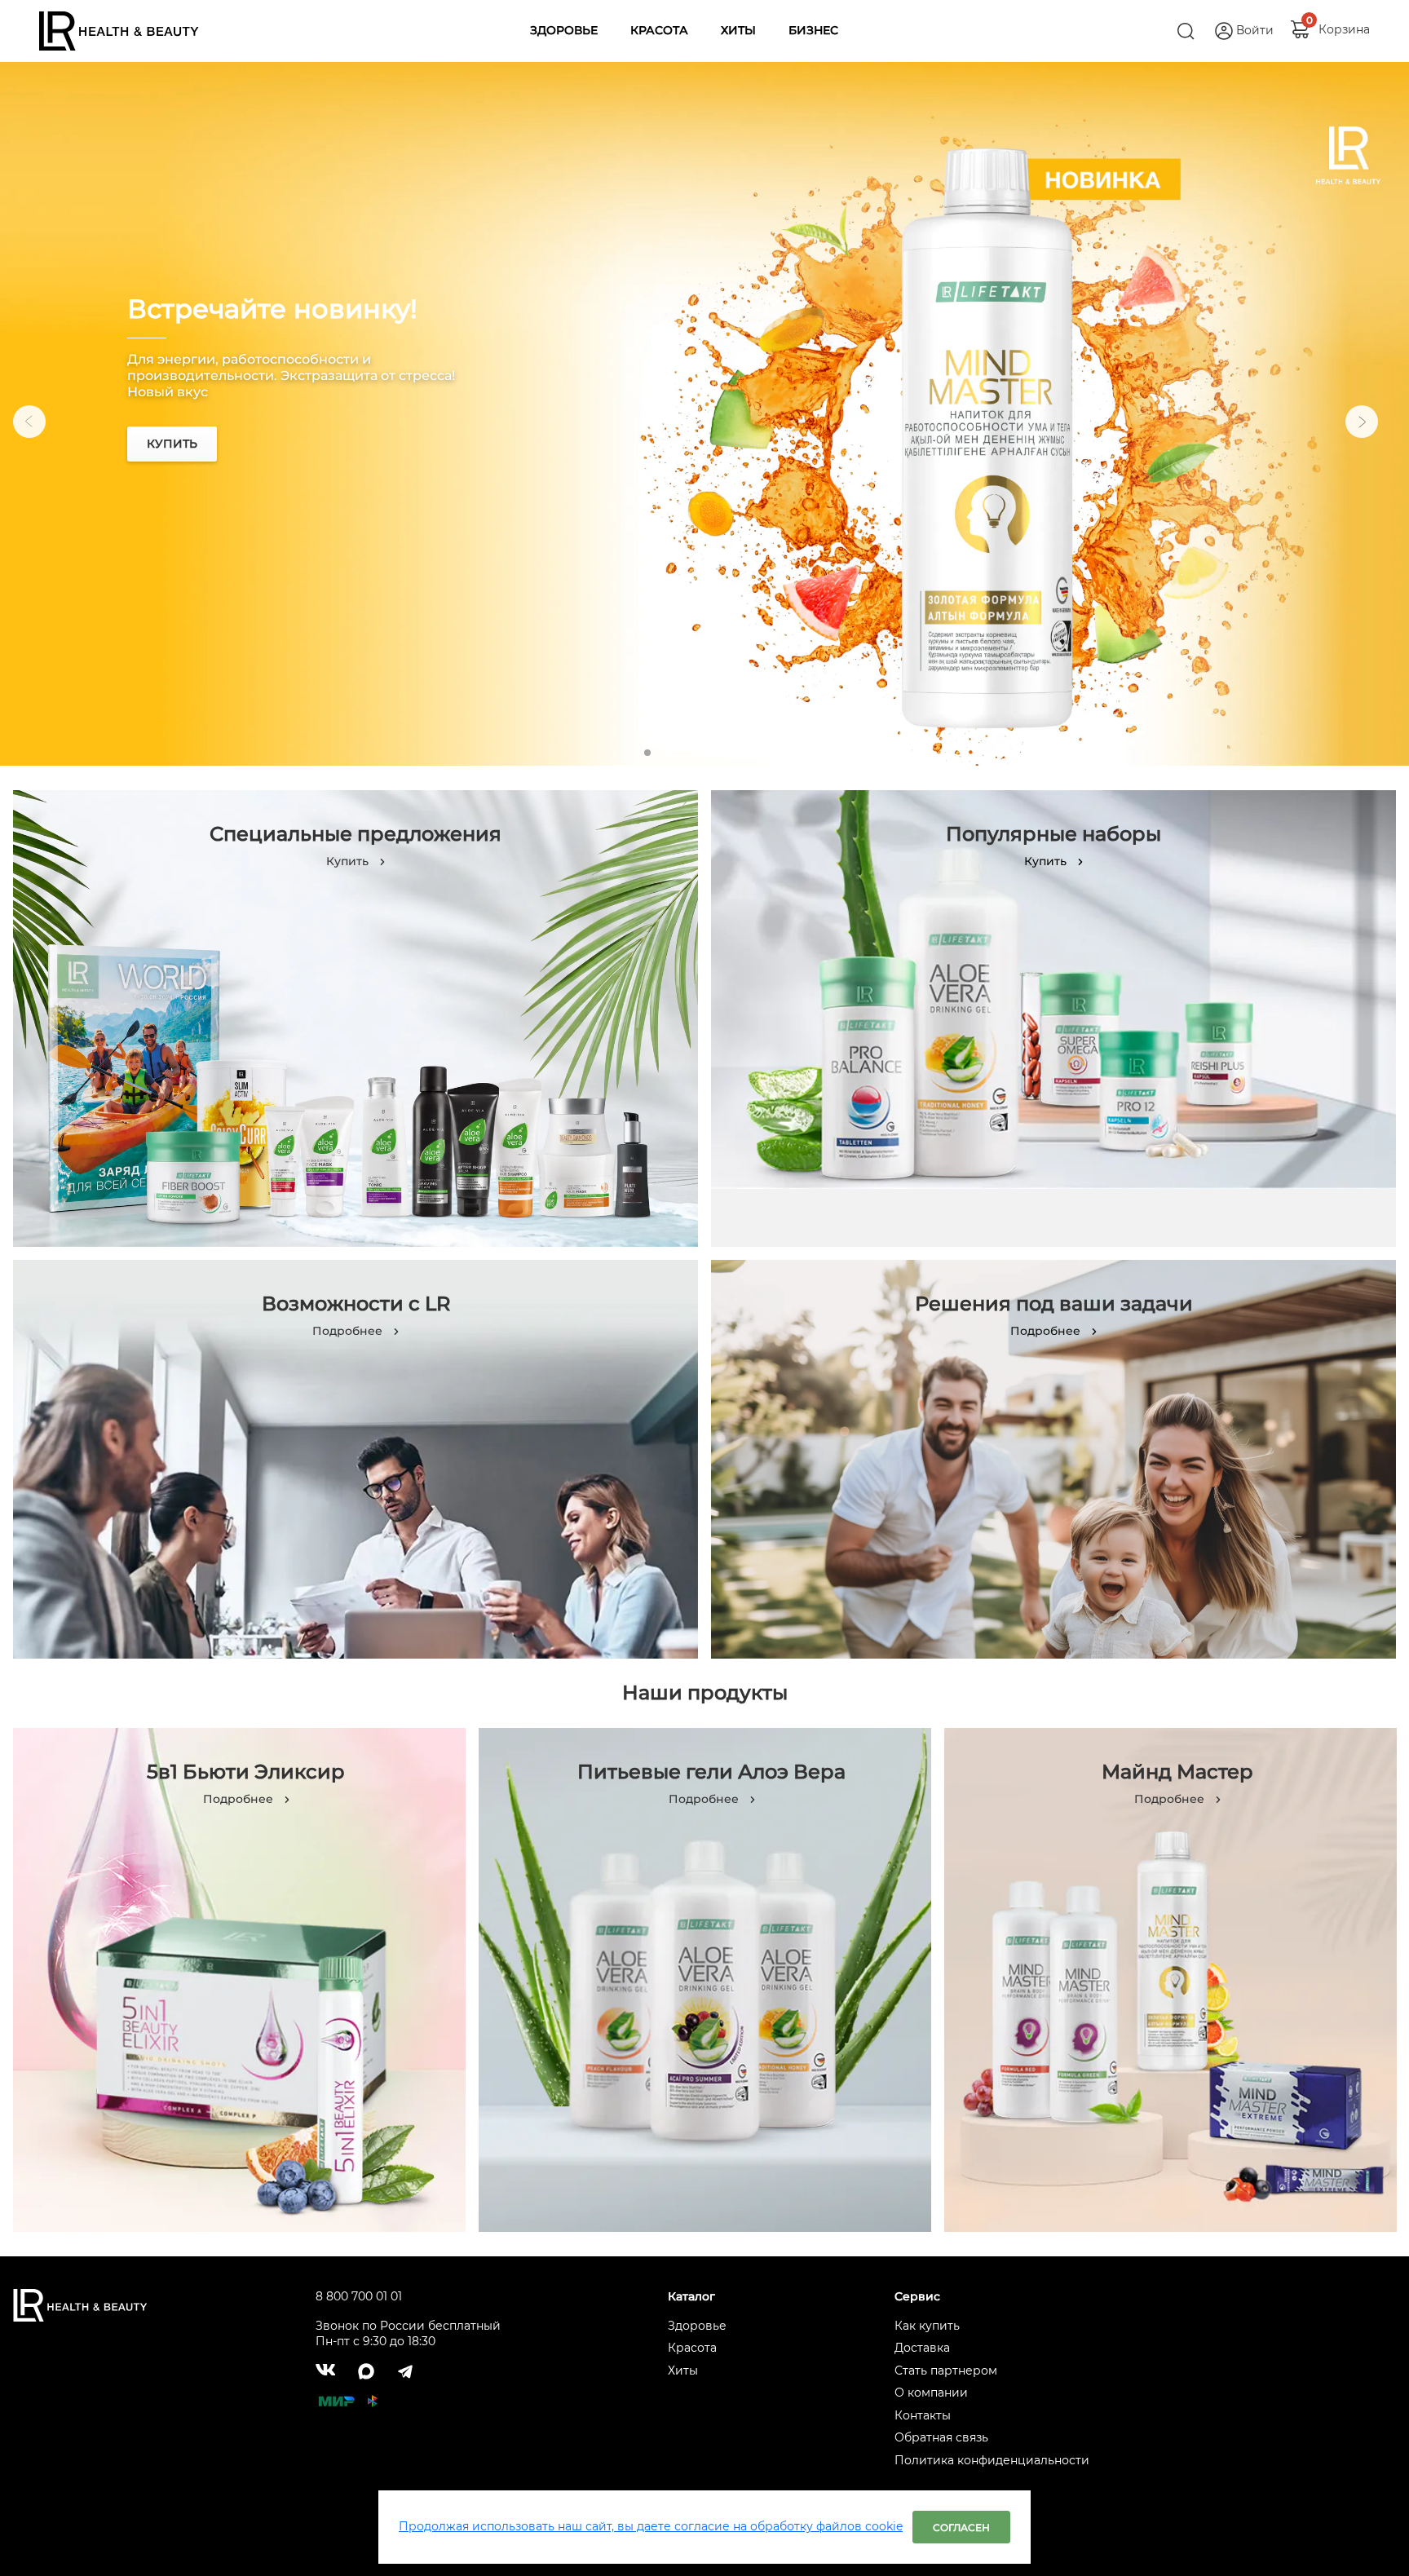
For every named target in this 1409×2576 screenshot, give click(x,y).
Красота (692, 2348)
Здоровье (697, 2326)
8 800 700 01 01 (359, 2296)
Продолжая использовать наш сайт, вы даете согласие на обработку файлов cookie (651, 2526)
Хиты (683, 2371)
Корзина (1344, 25)
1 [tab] (647, 753)
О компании (931, 2393)
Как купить (927, 2326)
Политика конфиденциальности (992, 2460)
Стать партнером (946, 2371)
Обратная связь (941, 2437)
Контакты (923, 2415)
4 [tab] (716, 753)
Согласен (961, 2527)
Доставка (922, 2348)
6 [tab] (762, 753)
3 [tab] (693, 753)
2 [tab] (670, 753)
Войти (1255, 30)
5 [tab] (739, 753)
